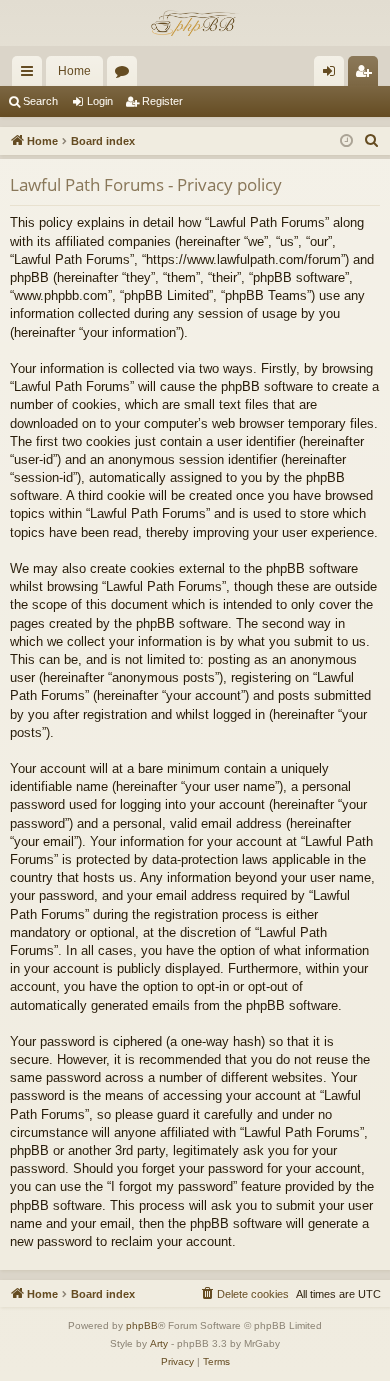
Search (40, 101)
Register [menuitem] (367, 75)
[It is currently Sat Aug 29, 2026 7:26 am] (346, 141)
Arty (159, 1343)
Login (100, 101)
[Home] (195, 23)
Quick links (31, 75)
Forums (126, 75)
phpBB (142, 1325)
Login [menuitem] (333, 75)
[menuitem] (372, 141)
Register (162, 101)
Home (74, 71)
